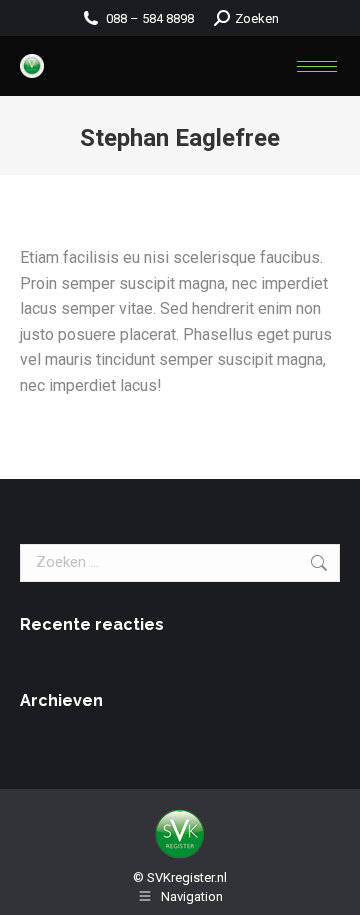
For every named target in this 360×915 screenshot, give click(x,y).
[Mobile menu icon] (317, 66)
